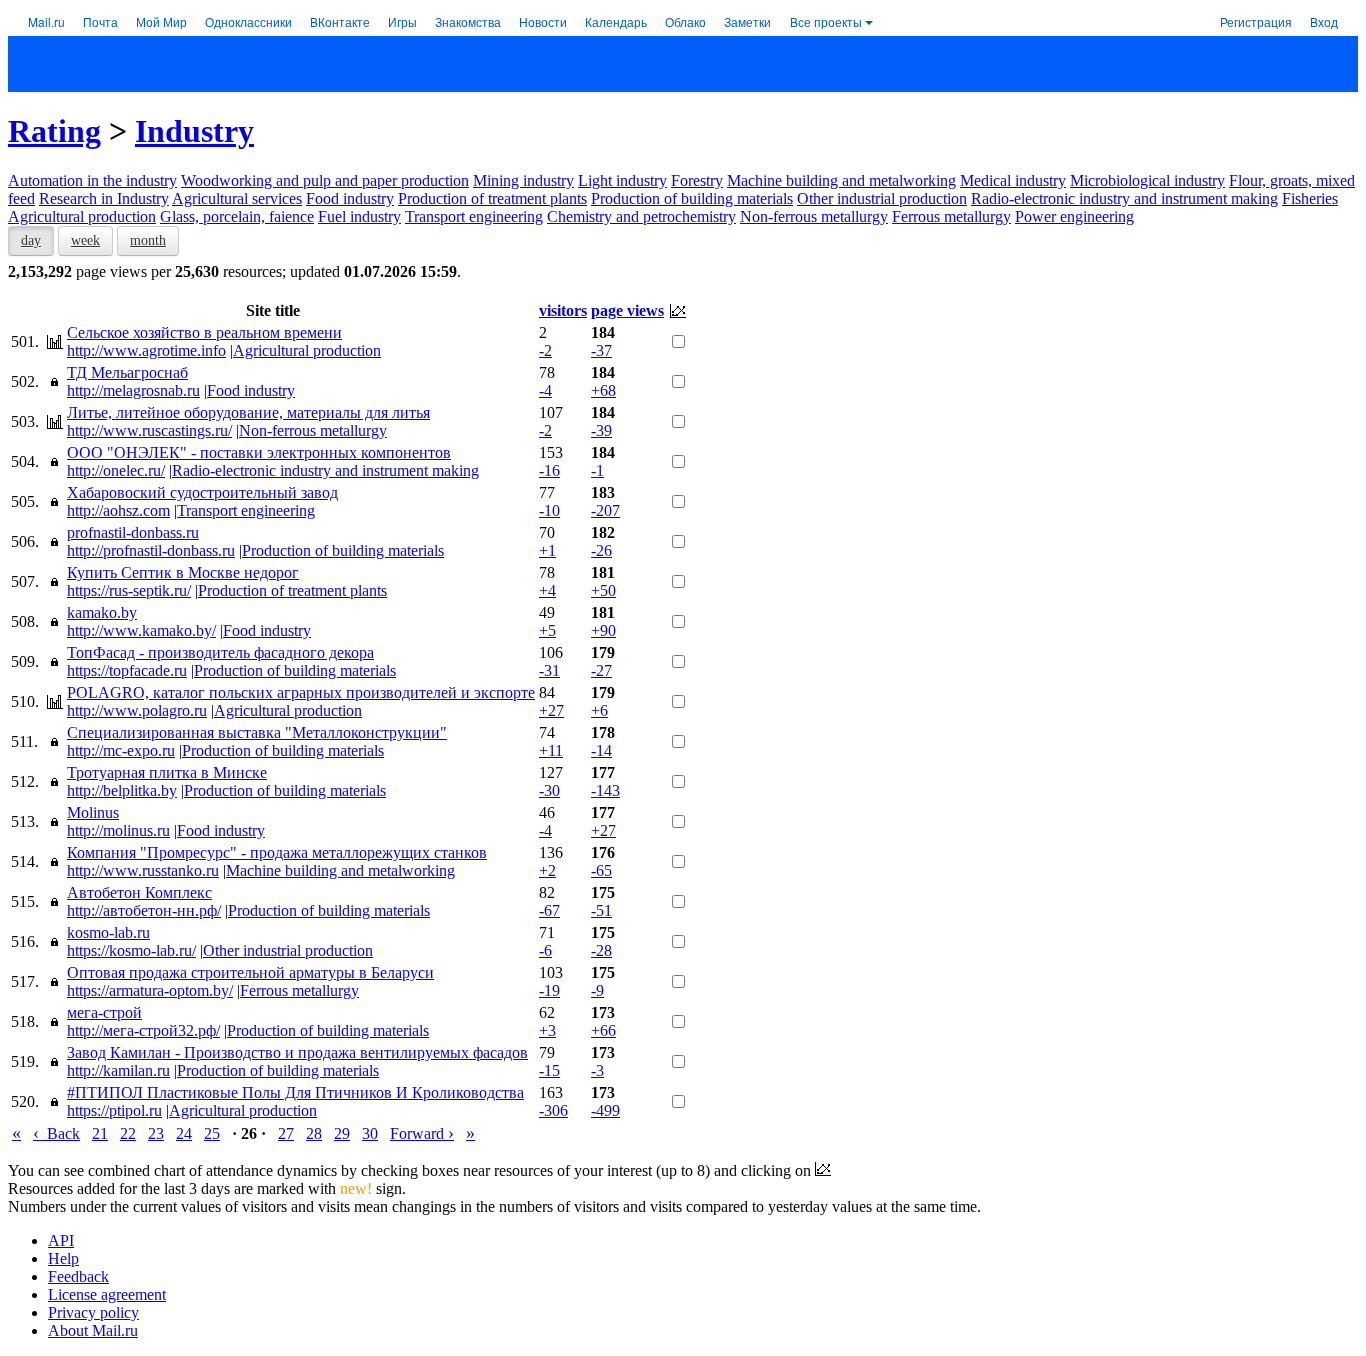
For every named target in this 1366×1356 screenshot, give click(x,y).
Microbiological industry (1147, 180)
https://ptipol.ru (114, 1110)
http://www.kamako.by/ (141, 630)
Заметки (747, 21)
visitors (563, 310)
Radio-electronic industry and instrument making (1124, 198)
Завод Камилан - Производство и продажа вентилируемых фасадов (297, 1052)
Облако (685, 21)
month (148, 240)
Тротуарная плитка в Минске (167, 772)
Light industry (622, 180)
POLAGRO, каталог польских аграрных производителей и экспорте (301, 692)
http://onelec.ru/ (116, 470)
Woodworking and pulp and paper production (325, 180)
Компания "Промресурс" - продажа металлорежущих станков (277, 852)
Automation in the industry (92, 180)
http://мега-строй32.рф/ (143, 1030)
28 (314, 1133)
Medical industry (1013, 180)
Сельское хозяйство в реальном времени (204, 332)
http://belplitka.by (122, 790)
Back (56, 1133)
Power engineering (1074, 216)
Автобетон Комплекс (139, 892)
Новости (543, 21)
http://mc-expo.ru (121, 750)
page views (627, 310)
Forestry (697, 180)
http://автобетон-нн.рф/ (144, 910)
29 (342, 1133)
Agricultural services (237, 198)
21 (100, 1133)
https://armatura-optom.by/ (150, 990)
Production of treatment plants (492, 198)
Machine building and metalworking (841, 180)
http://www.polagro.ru (137, 710)
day (31, 240)
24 (184, 1133)
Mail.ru (46, 21)
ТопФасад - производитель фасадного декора (220, 652)
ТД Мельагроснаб (127, 372)
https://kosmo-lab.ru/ (131, 950)
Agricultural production (82, 216)
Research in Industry (104, 198)
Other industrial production (882, 198)
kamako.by (102, 612)
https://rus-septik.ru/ (129, 590)
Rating (54, 131)
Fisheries (1310, 198)
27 (286, 1133)
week (85, 240)
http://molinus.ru (118, 830)
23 (156, 1133)
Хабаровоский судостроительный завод (202, 492)
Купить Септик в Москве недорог (183, 572)
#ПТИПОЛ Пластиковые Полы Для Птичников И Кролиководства (295, 1092)
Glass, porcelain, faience (237, 216)
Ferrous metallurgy (951, 216)
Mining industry (523, 180)
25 (212, 1133)
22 (128, 1133)
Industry (194, 131)
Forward (422, 1133)
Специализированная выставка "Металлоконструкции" (257, 732)
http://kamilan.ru (118, 1070)
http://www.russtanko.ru (143, 870)
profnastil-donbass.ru (133, 532)
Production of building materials (692, 198)
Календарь (616, 21)
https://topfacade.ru (127, 670)
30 (370, 1133)
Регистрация (1256, 21)
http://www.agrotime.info (146, 350)
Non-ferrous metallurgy (814, 216)
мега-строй (104, 1012)
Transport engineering (474, 216)
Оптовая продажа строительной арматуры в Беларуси (250, 972)
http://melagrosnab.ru (133, 390)
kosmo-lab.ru (108, 932)
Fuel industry (359, 216)
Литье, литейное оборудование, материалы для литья (248, 412)
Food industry (350, 198)
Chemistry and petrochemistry (641, 216)
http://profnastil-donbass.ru (151, 550)
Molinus (93, 812)
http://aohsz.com (118, 510)
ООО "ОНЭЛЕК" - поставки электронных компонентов (259, 452)
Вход (1324, 21)
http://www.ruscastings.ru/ (149, 430)
